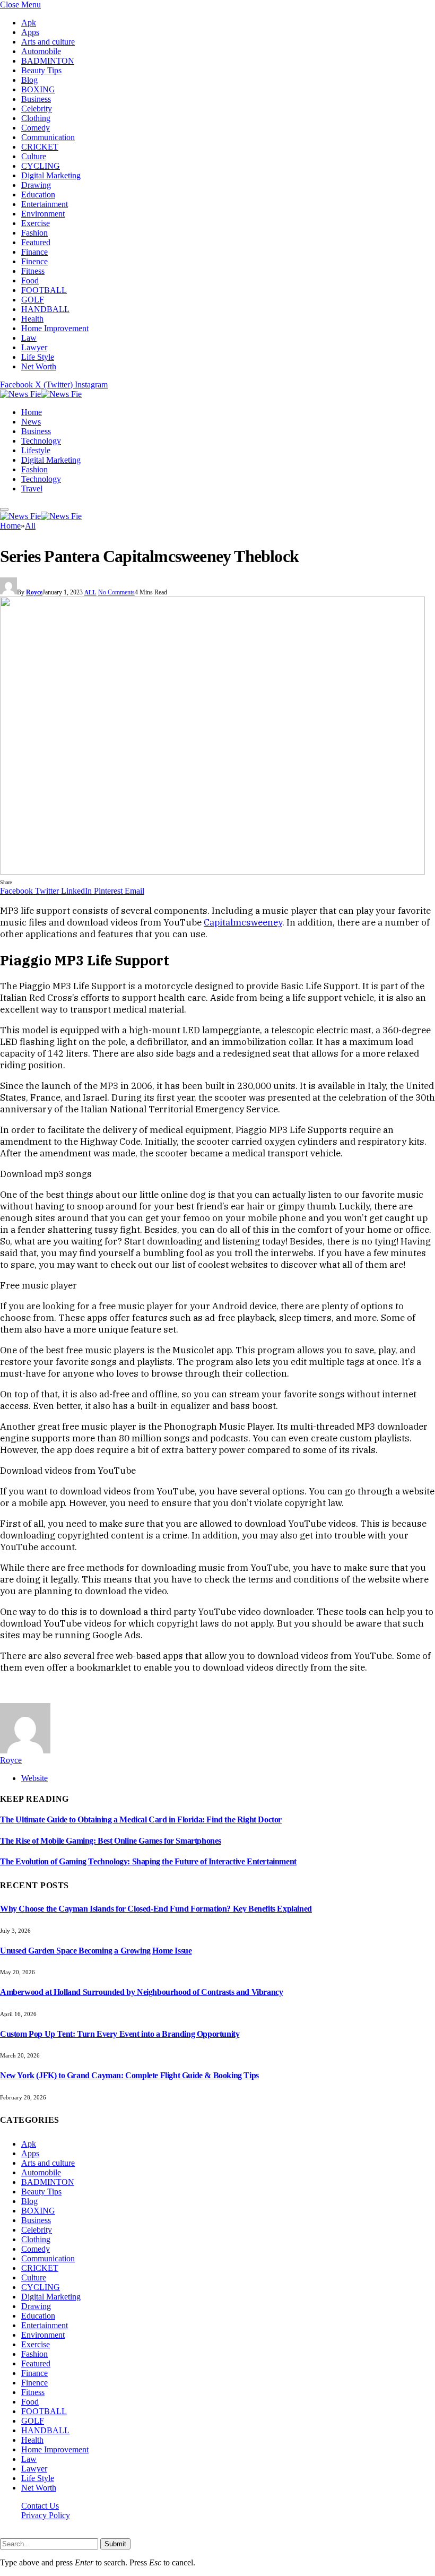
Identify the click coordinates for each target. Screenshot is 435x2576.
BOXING (38, 89)
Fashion (34, 233)
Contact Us (40, 2506)
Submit (115, 2544)
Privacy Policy (46, 2515)
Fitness (33, 271)
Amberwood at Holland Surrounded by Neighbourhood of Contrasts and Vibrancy (141, 1992)
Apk (29, 23)
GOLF (33, 300)
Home (32, 412)
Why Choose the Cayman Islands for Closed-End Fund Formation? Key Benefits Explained (156, 1909)
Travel (32, 489)
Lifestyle (36, 450)
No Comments (116, 592)
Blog (29, 80)
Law (29, 338)
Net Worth (39, 366)
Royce (34, 592)
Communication (48, 137)
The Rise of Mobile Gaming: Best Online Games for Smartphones (111, 1841)
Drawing (36, 185)
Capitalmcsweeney (243, 922)
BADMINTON (48, 61)
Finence (34, 261)
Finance (34, 252)
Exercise (36, 223)
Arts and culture (48, 42)
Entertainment (45, 204)
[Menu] (4, 509)
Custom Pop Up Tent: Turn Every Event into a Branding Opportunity (120, 2034)
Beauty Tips (41, 70)
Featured (36, 242)
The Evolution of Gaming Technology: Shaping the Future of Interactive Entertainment (148, 1861)
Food (30, 280)
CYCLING (41, 166)
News (31, 422)
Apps (30, 32)
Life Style (38, 357)
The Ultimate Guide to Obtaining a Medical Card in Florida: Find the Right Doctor (141, 1819)
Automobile (41, 51)
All (90, 592)
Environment (43, 214)
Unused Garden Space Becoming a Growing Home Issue (96, 1951)
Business (36, 99)
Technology (41, 441)
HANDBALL (45, 309)
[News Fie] (41, 394)
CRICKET (40, 147)
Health (32, 319)
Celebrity (37, 109)
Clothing (36, 118)
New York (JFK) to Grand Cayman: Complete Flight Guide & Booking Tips (129, 2075)
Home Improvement (55, 328)
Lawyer (34, 347)
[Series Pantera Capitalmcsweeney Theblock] (212, 872)
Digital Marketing (51, 175)
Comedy (36, 128)
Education (38, 195)
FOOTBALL (44, 290)
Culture (34, 156)
